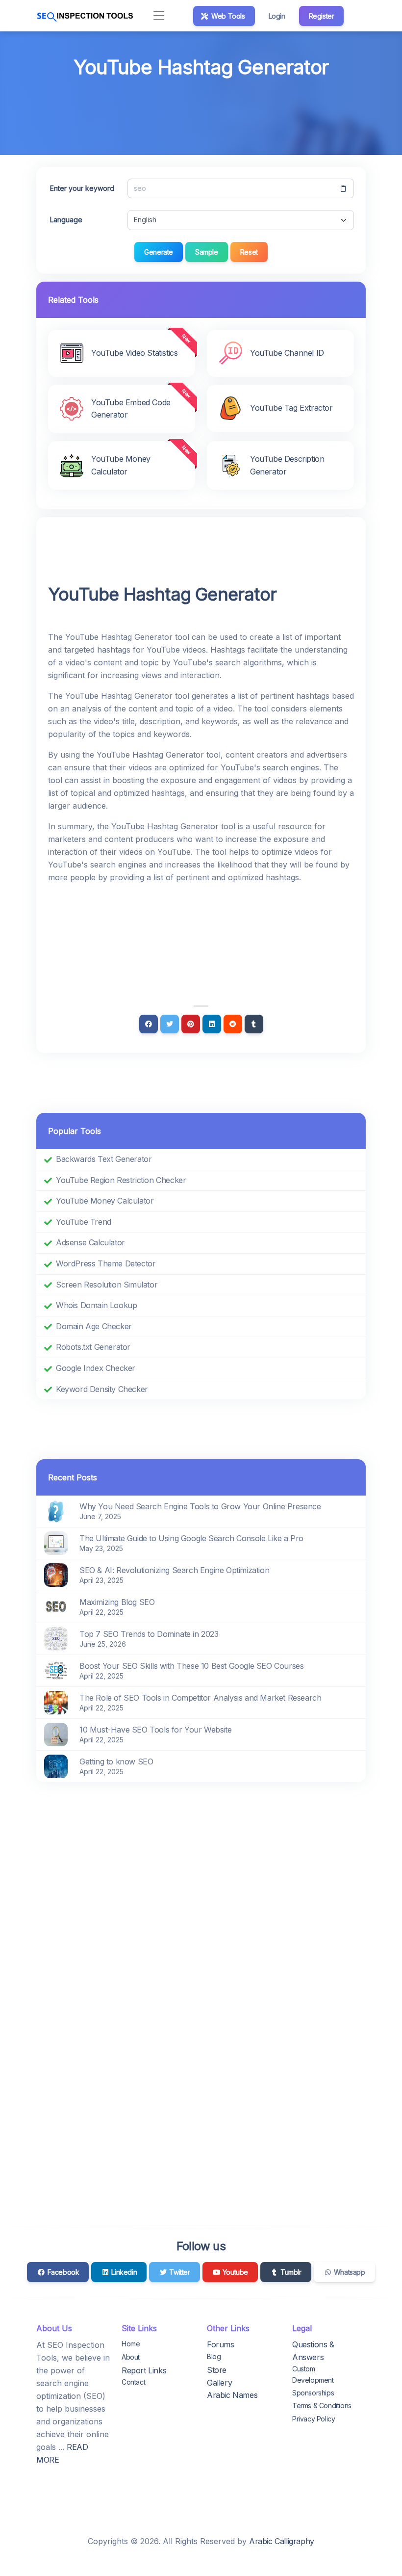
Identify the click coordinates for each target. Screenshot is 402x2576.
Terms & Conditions (322, 2405)
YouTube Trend (84, 1222)
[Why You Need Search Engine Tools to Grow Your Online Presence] (56, 1510)
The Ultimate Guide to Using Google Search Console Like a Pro (191, 1538)
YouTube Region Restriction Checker (121, 1180)
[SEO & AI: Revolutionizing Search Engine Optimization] (56, 1574)
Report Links (144, 2370)
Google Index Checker (96, 1368)
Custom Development (313, 2374)
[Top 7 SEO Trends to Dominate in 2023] (56, 1638)
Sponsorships (313, 2393)
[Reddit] (233, 1024)
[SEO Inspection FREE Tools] (85, 16)
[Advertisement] (201, 109)
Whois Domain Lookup (96, 1305)
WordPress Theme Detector (106, 1263)
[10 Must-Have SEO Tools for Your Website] (56, 1734)
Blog (214, 2356)
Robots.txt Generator (93, 1347)
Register (322, 16)
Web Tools (227, 16)
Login (277, 16)
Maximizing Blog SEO (117, 1602)
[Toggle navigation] (159, 16)
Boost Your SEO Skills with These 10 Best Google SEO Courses (191, 1666)
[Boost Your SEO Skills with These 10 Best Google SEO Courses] (56, 1670)
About (131, 2357)
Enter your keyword (82, 188)
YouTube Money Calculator (105, 1201)
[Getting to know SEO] (56, 1765)
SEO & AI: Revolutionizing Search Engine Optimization (174, 1570)
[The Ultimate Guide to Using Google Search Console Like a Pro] (56, 1542)
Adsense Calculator (90, 1242)
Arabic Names (232, 2395)
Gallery (219, 2383)
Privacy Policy (314, 2419)
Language (66, 220)
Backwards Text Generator (104, 1159)
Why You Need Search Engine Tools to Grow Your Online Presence (200, 1506)
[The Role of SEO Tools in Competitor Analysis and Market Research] (56, 1702)
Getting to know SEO (116, 1761)
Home (131, 2344)
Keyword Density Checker (102, 1389)
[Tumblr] (254, 1024)
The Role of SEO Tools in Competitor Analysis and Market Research (200, 1698)
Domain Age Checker (94, 1326)
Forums (221, 2344)
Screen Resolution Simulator (107, 1285)
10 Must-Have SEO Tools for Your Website (155, 1730)
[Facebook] (149, 1024)
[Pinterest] (191, 1024)
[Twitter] (170, 1024)
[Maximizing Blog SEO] (56, 1606)
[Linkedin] (212, 1024)
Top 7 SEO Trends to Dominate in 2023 (149, 1634)
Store (217, 2370)
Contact (133, 2382)
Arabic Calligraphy (282, 2541)
